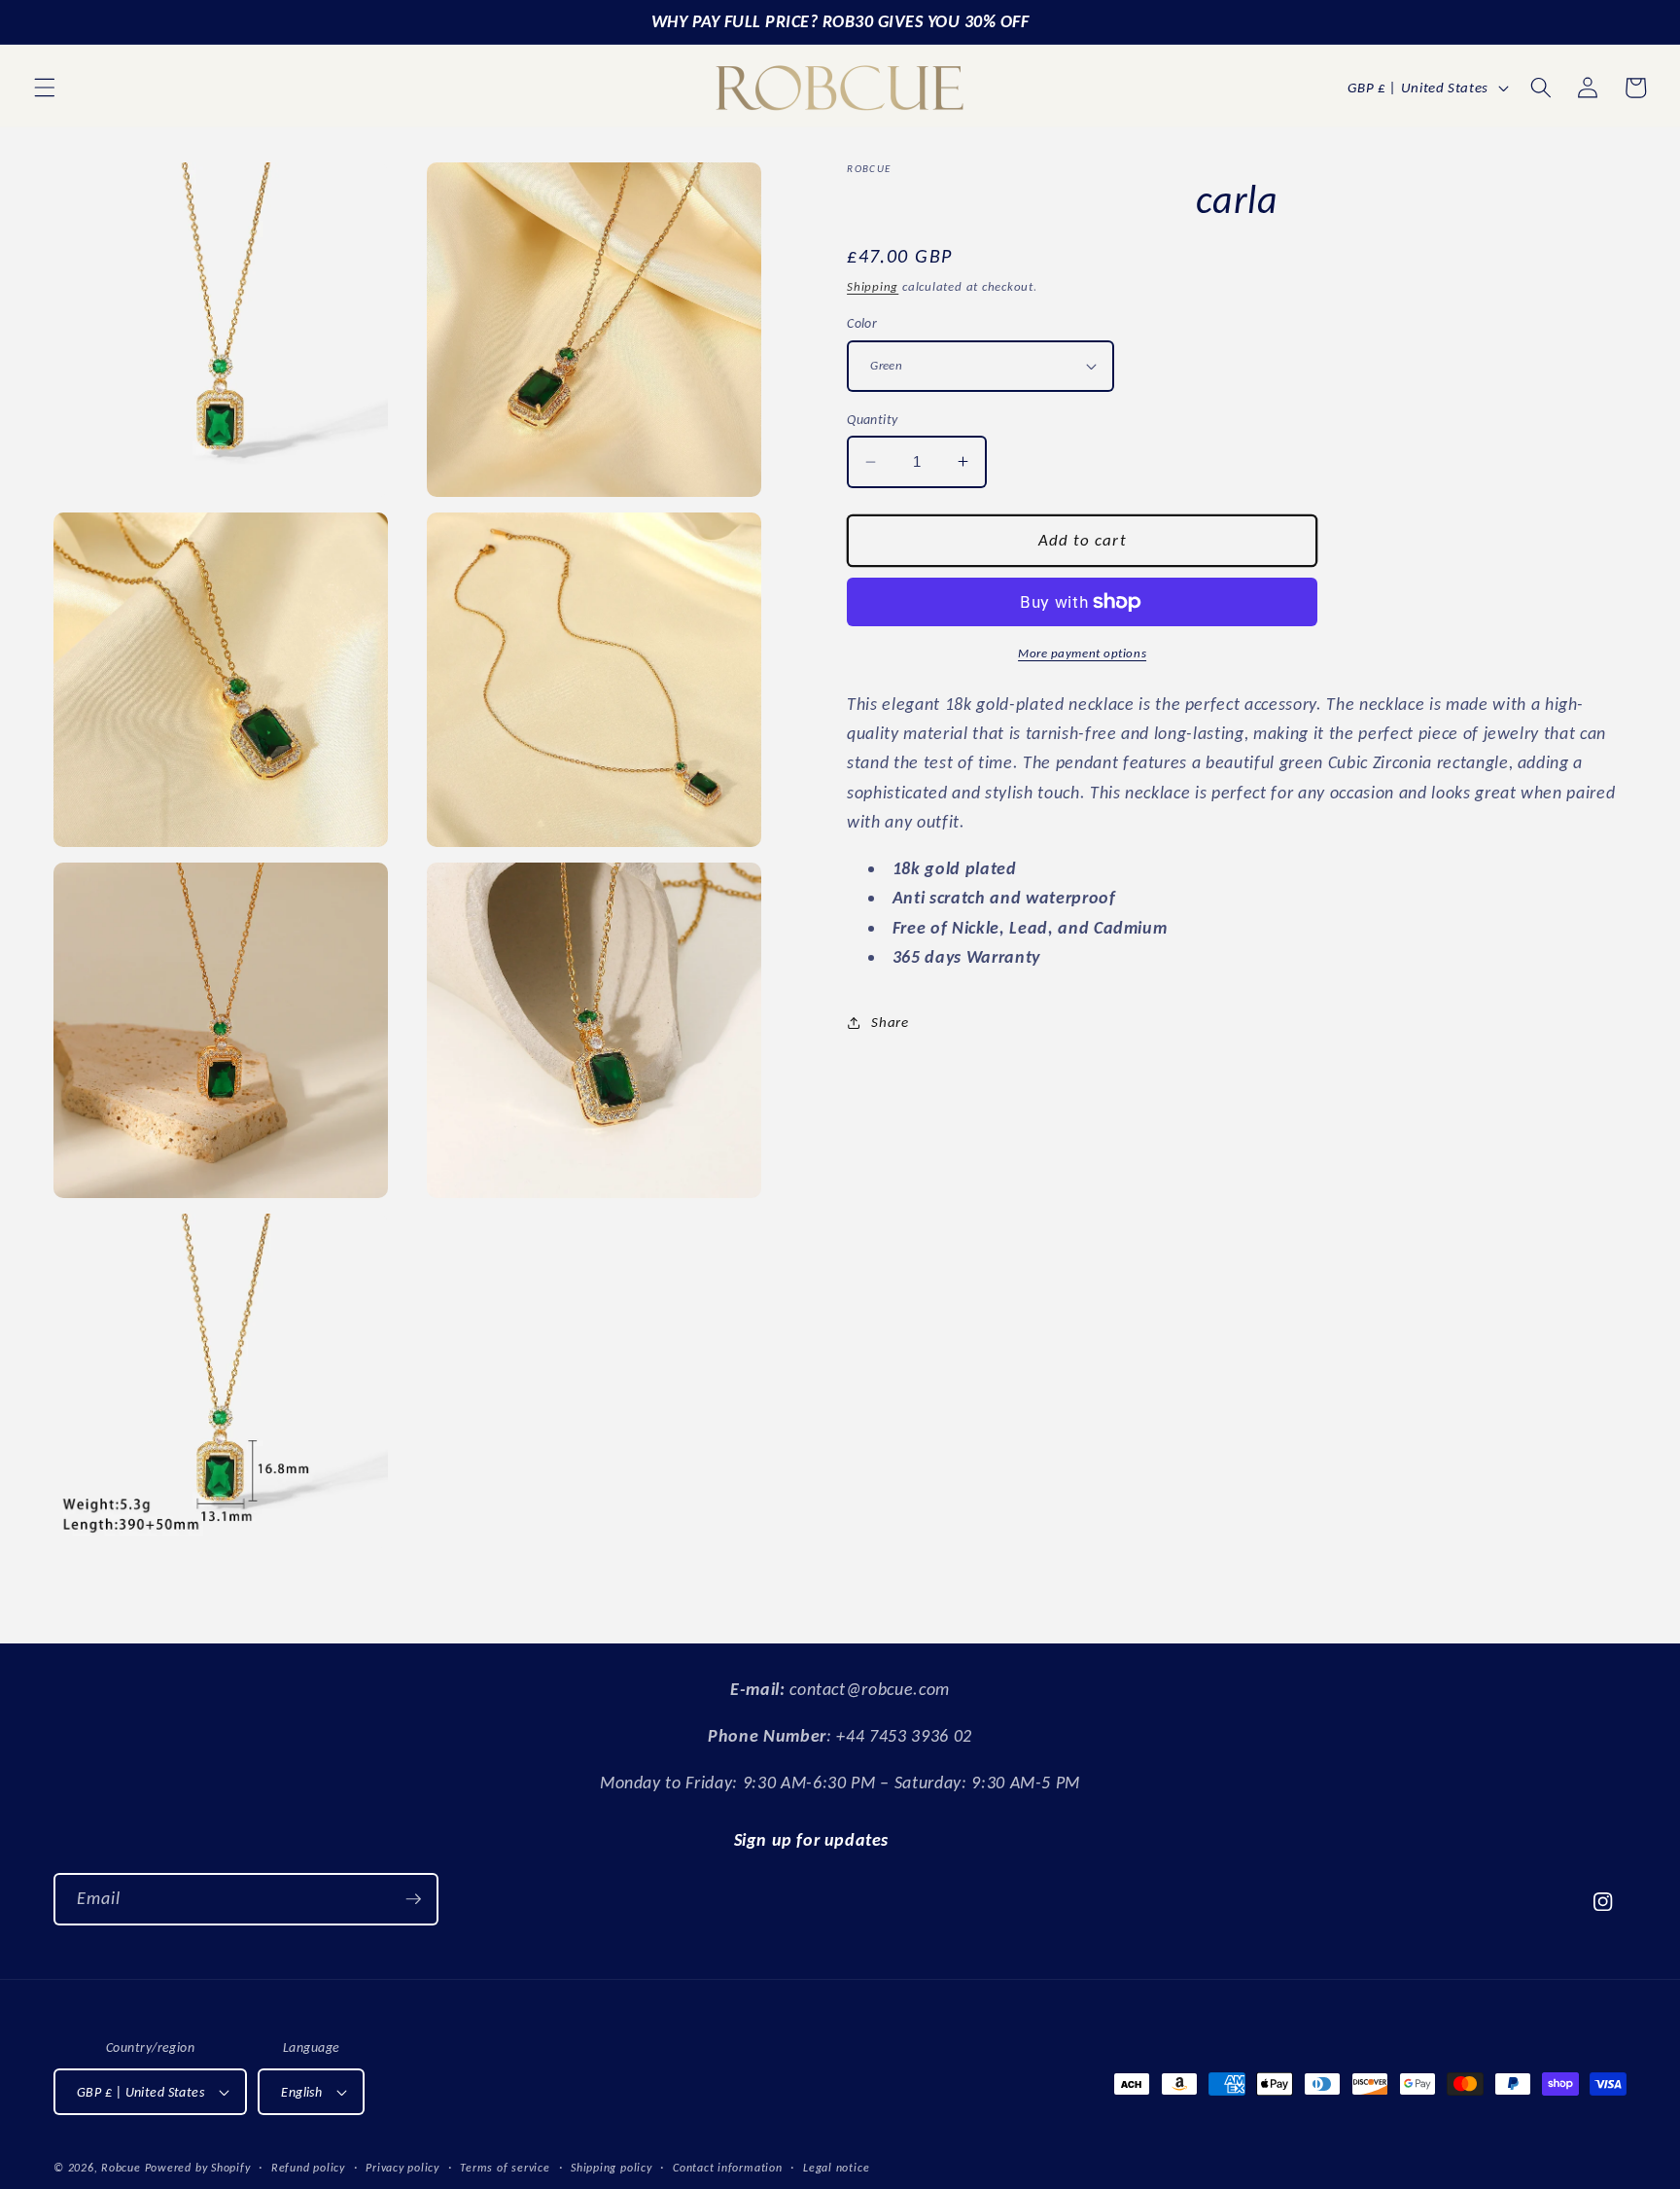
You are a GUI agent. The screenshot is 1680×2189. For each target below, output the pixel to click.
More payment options (1082, 653)
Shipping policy (612, 2167)
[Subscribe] (413, 1899)
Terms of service (505, 2167)
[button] (45, 88)
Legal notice (836, 2167)
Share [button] (890, 1022)
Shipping (873, 286)
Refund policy (308, 2167)
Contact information (728, 2167)
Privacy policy (402, 2167)
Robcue (121, 2167)
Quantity (873, 419)
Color (862, 323)
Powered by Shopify (198, 2167)
